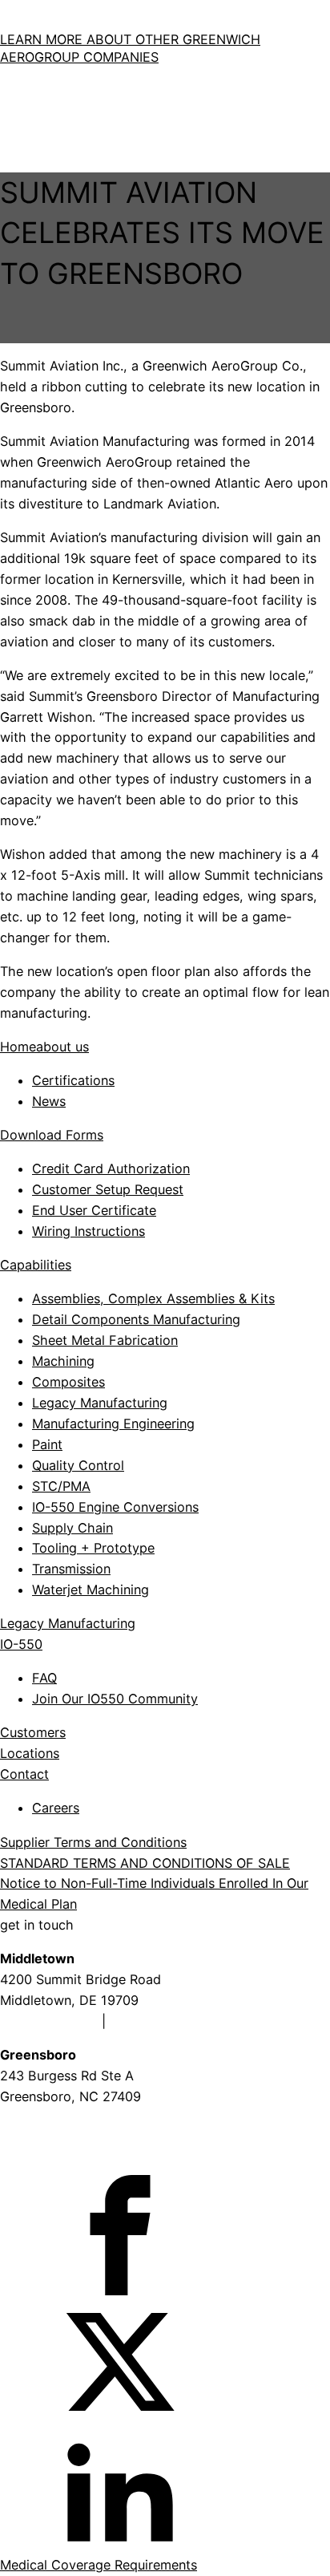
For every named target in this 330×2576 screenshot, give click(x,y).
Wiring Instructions (89, 1231)
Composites (68, 1382)
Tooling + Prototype (93, 1548)
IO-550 (21, 1644)
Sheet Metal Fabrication (105, 1340)
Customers (33, 1732)
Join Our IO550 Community (115, 1699)
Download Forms (52, 1135)
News (49, 1101)
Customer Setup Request (108, 1189)
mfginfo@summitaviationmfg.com (103, 2151)
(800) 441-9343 (49, 2021)
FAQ (44, 1678)
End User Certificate (94, 1210)
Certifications (73, 1080)
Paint (47, 1444)
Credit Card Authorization (111, 1169)
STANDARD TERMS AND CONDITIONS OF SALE (145, 1863)
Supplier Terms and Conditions (93, 1842)
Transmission (71, 1569)
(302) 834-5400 (159, 2021)
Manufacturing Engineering (113, 1424)
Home (18, 1047)
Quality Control (78, 1465)
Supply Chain (72, 1528)
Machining (63, 1361)
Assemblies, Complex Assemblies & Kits (153, 1298)
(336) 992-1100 (48, 2117)
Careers (56, 1808)
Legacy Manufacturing (100, 1403)
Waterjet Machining (91, 1590)
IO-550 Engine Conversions (115, 1507)
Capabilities (36, 1265)
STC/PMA (61, 1486)
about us (62, 1047)
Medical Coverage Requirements (99, 2565)
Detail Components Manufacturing (136, 1319)
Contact (24, 1774)
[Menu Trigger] (13, 131)
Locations (30, 1753)
